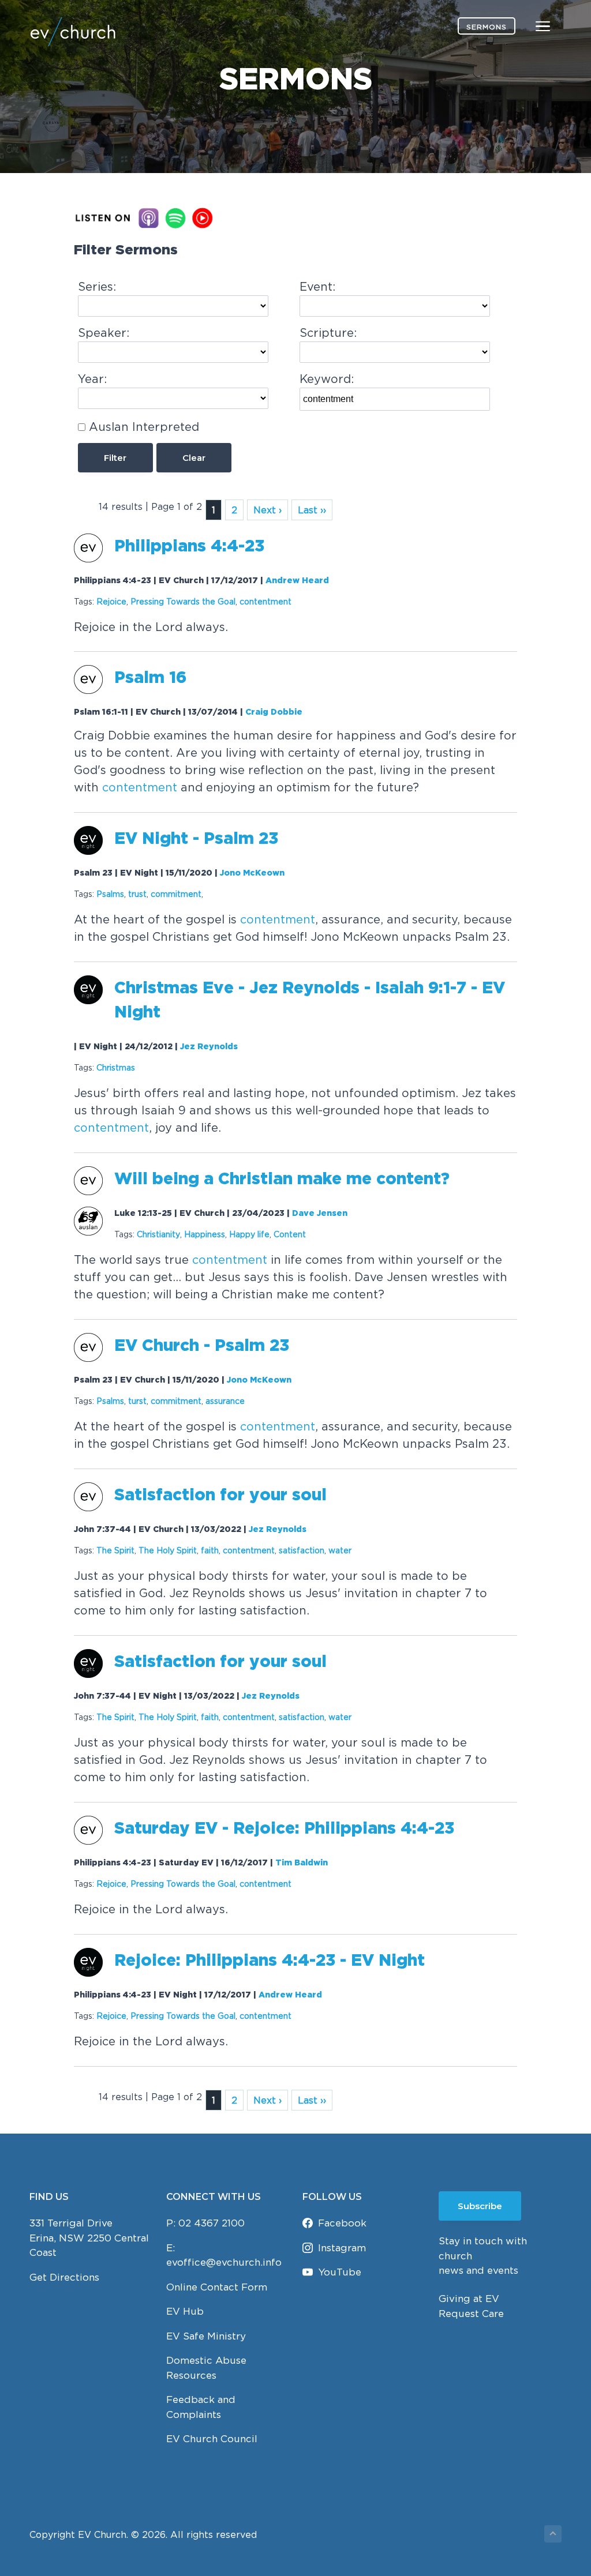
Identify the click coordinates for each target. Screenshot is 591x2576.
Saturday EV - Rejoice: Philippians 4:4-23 (284, 1829)
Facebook (342, 2223)
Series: (97, 286)
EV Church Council (212, 2439)
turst (137, 1401)
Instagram (342, 2248)
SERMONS (487, 27)
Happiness (205, 1234)
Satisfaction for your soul (220, 1496)
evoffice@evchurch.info (224, 2262)
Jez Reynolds (209, 1047)
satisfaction (302, 1550)
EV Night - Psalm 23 (196, 839)
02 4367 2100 (212, 2223)
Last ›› (312, 510)
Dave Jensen (320, 1214)
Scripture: (328, 333)
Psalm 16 (150, 678)
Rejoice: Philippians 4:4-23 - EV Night (270, 1961)
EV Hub (185, 2311)
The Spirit (115, 1550)
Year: (92, 379)
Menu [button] (529, 26)
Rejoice (111, 601)
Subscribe (480, 2206)
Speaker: (104, 333)
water (340, 1550)
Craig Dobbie (274, 712)
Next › (268, 510)
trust (137, 894)
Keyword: (327, 379)
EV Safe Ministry (206, 2336)
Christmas (116, 1067)
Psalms (110, 894)
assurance (225, 1401)
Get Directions (64, 2277)
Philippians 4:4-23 (189, 547)
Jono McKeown (252, 873)
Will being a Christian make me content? (282, 1180)
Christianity (158, 1234)
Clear (194, 458)
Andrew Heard (297, 581)
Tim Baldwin (302, 1863)
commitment (176, 894)
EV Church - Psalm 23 (202, 1346)
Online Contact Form (217, 2287)
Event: (317, 286)
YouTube (340, 2272)
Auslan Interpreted (144, 427)
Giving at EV (469, 2299)
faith (210, 1550)
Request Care (471, 2314)
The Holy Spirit (168, 1550)
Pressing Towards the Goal (183, 601)
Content (290, 1234)
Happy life (249, 1234)
